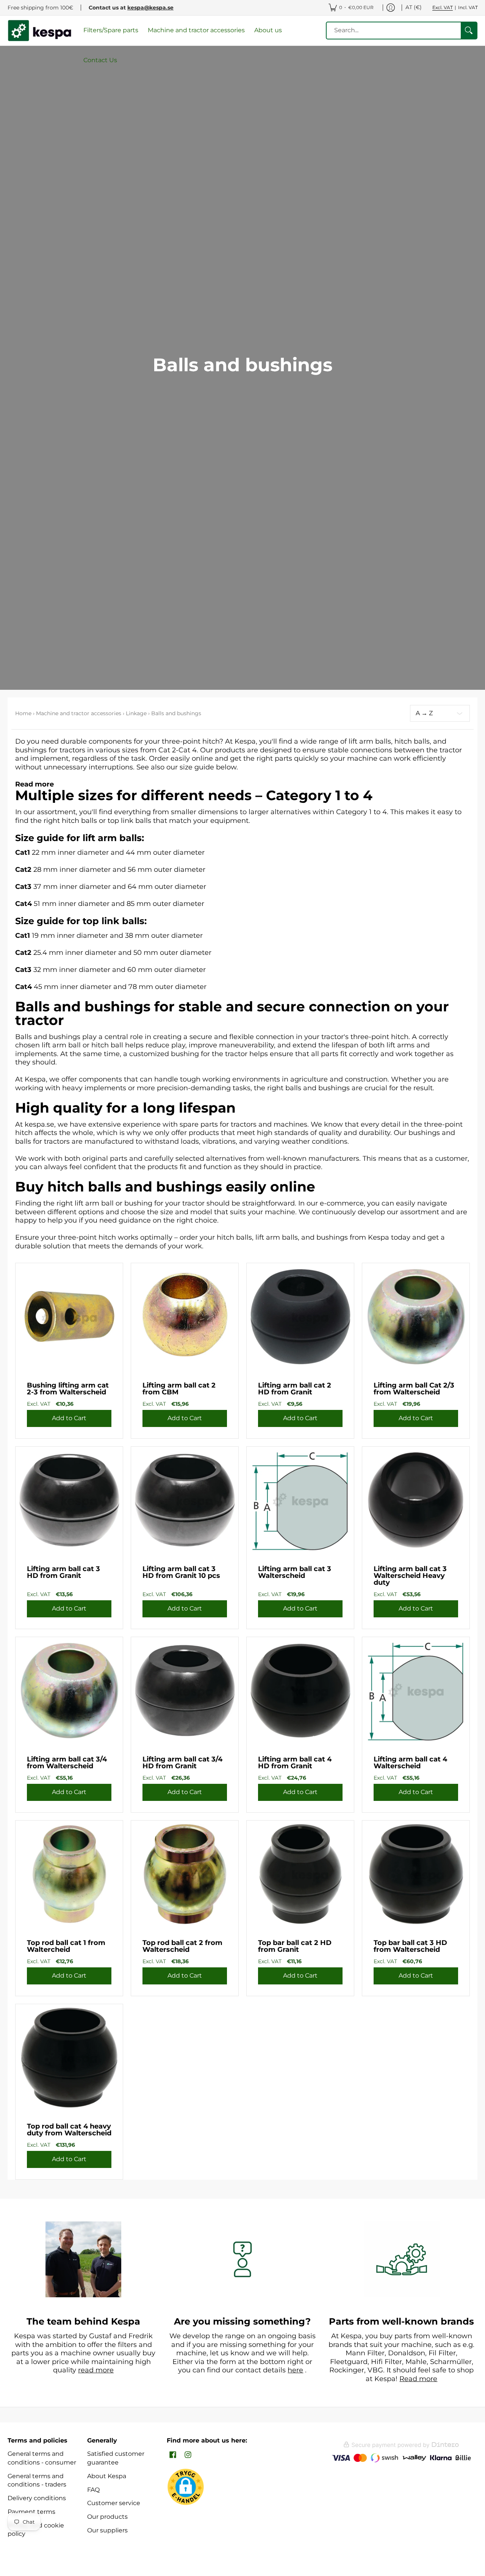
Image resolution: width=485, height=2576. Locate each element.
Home (23, 713)
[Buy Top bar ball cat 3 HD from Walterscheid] (416, 1874)
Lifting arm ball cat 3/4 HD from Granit (182, 1763)
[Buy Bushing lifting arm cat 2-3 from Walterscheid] (69, 1317)
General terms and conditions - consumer (42, 2458)
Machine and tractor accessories (79, 713)
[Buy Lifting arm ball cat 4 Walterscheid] (416, 1691)
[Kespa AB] (40, 31)
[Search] (469, 31)
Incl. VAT (468, 7)
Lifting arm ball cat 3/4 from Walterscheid (67, 1763)
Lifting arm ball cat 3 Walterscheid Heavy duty (410, 1576)
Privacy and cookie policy (36, 2530)
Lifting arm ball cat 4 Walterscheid (410, 1763)
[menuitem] (351, 8)
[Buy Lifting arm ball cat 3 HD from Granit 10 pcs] (185, 1500)
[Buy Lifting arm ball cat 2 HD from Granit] (300, 1317)
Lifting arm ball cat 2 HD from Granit (295, 1389)
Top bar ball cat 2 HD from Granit (295, 1946)
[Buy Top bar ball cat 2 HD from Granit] (300, 1874)
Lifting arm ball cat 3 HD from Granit (63, 1572)
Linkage (136, 713)
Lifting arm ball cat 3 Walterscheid (295, 1572)
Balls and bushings (176, 713)
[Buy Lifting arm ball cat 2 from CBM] (185, 1317)
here (295, 2370)
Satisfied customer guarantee (116, 2458)
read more (96, 2370)
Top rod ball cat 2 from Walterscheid (182, 1946)
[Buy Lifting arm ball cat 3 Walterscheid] (300, 1500)
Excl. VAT (443, 7)
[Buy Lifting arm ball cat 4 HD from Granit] (300, 1691)
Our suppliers (107, 2530)
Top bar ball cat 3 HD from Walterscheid (410, 1946)
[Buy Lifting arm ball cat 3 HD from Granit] (69, 1500)
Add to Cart (69, 1418)
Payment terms (31, 2512)
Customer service (114, 2503)
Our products (107, 2517)
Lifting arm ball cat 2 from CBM (179, 1389)
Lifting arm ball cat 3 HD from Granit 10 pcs (181, 1572)
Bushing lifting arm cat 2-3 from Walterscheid (68, 1389)
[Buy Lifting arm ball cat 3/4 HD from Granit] (185, 1691)
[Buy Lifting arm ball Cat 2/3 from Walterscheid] (416, 1317)
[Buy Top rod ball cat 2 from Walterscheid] (185, 1874)
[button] (173, 2455)
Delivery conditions (37, 2498)
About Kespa (107, 2476)
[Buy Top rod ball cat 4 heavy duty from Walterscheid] (69, 2058)
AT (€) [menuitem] (414, 7)
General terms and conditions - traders (37, 2480)
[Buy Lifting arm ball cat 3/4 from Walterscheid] (69, 1691)
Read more (34, 784)
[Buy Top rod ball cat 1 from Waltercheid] (69, 1874)
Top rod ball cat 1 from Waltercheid (66, 1946)
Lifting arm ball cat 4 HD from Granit (295, 1763)
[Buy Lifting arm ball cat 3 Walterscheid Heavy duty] (416, 1500)
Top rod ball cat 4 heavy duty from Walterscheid (69, 2130)
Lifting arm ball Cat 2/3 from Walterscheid (414, 1389)
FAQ (93, 2490)
